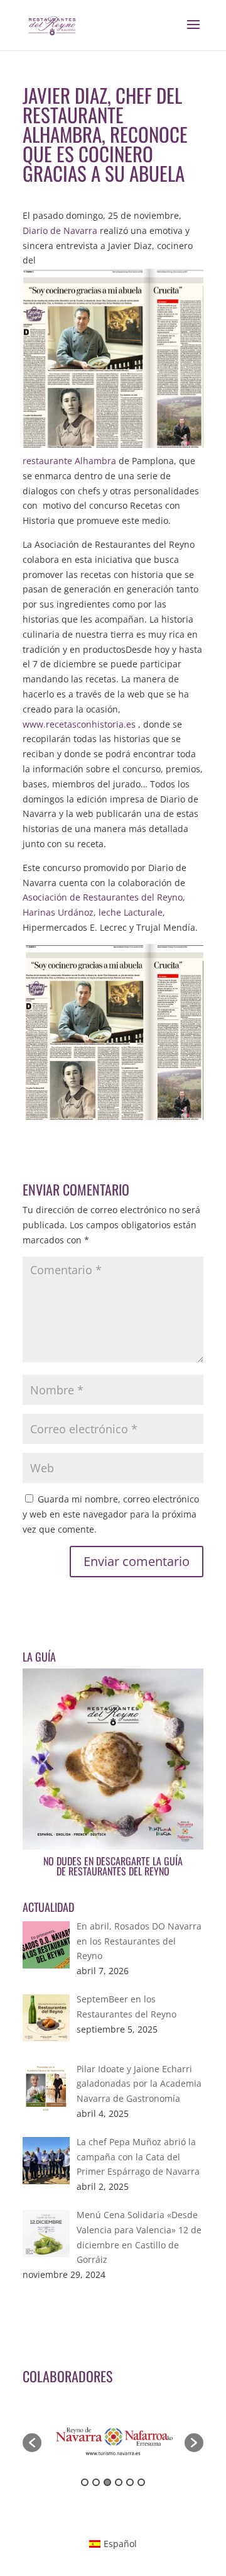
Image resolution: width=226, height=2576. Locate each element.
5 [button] (130, 2482)
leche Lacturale (131, 912)
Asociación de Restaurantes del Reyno (103, 897)
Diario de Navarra (60, 230)
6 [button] (141, 2482)
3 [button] (107, 2482)
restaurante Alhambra (69, 461)
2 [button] (96, 2482)
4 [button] (119, 2482)
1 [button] (85, 2482)
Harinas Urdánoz (58, 912)
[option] (113, 2437)
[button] (32, 2443)
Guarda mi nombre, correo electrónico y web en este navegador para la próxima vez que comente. (111, 1514)
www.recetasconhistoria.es (79, 724)
